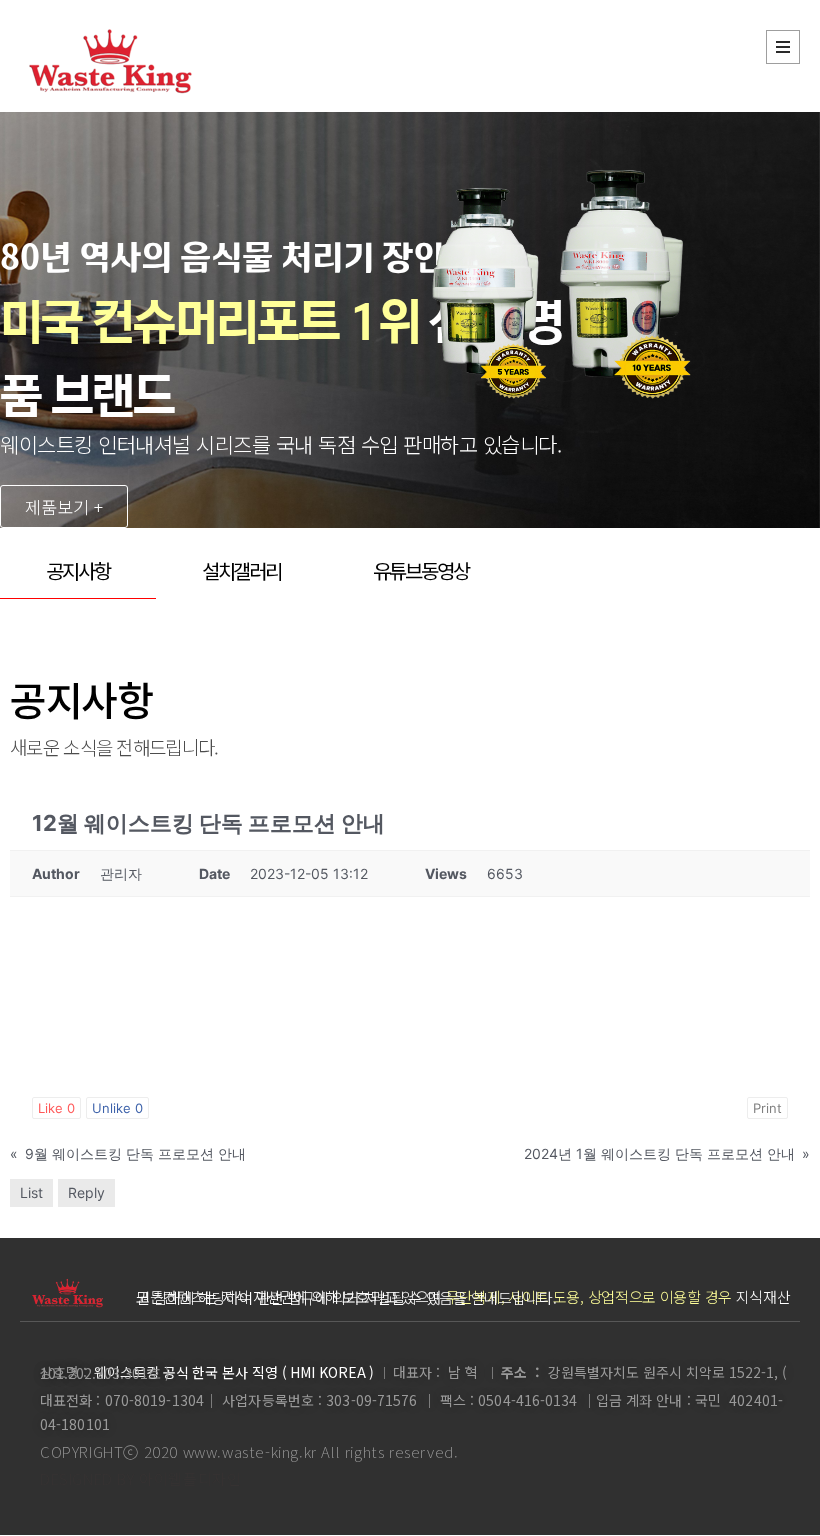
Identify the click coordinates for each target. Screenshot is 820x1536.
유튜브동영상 (420, 570)
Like (56, 1108)
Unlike (117, 1108)
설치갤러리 (242, 570)
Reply (86, 1192)
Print (767, 1108)
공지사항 (78, 570)
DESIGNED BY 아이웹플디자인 (140, 1478)
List (31, 1192)
